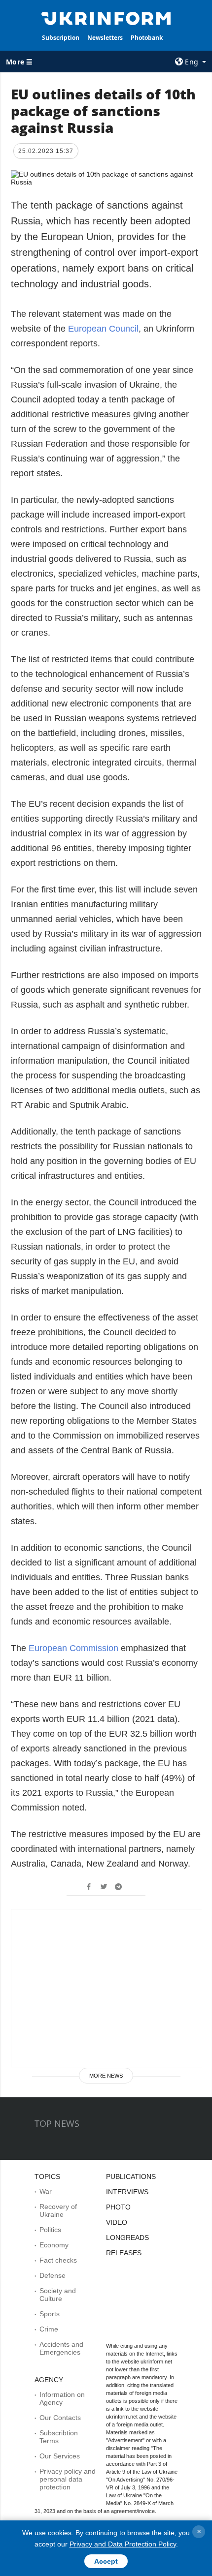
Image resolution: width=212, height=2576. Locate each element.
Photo (118, 2207)
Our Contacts (60, 2418)
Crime (49, 2329)
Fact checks (58, 2260)
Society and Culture (58, 2295)
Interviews (127, 2192)
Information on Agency (62, 2398)
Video (117, 2222)
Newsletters (105, 38)
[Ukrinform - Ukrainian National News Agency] (106, 18)
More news (106, 2076)
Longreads (127, 2238)
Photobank (147, 38)
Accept (106, 2561)
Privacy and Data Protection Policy (123, 2544)
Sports (50, 2314)
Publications (131, 2177)
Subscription (61, 38)
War (46, 2191)
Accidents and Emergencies (61, 2348)
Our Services (60, 2456)
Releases (124, 2253)
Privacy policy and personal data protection (68, 2479)
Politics (50, 2230)
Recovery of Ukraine (58, 2210)
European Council (103, 329)
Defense (53, 2275)
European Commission (73, 1648)
